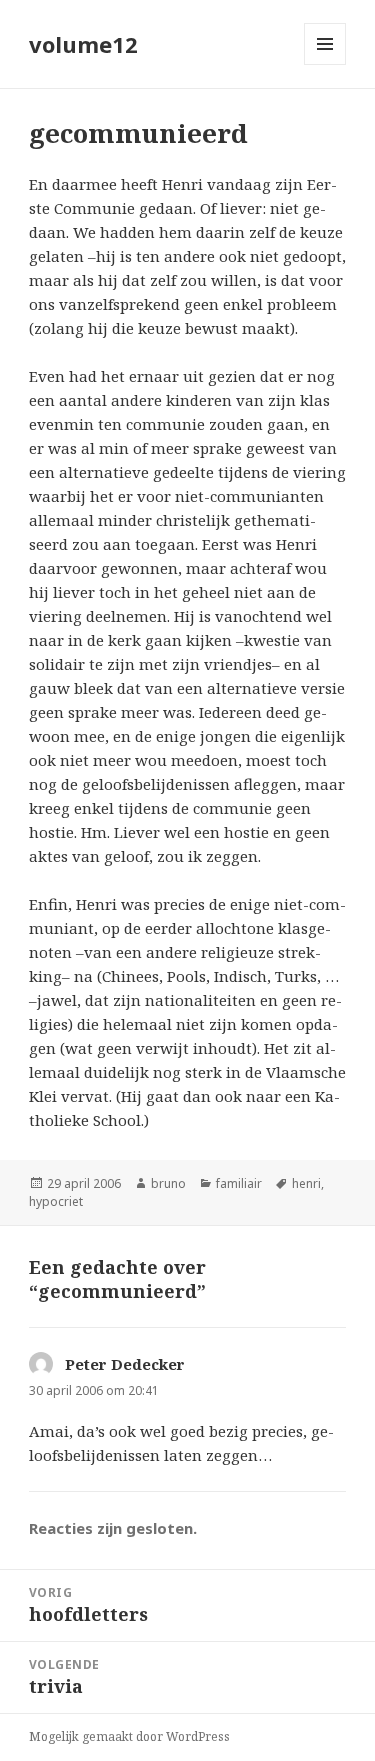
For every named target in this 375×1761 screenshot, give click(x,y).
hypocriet (56, 1201)
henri (306, 1183)
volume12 (83, 44)
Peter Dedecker (125, 1364)
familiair (239, 1183)
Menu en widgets (325, 64)
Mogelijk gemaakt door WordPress (129, 1736)
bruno (168, 1183)
